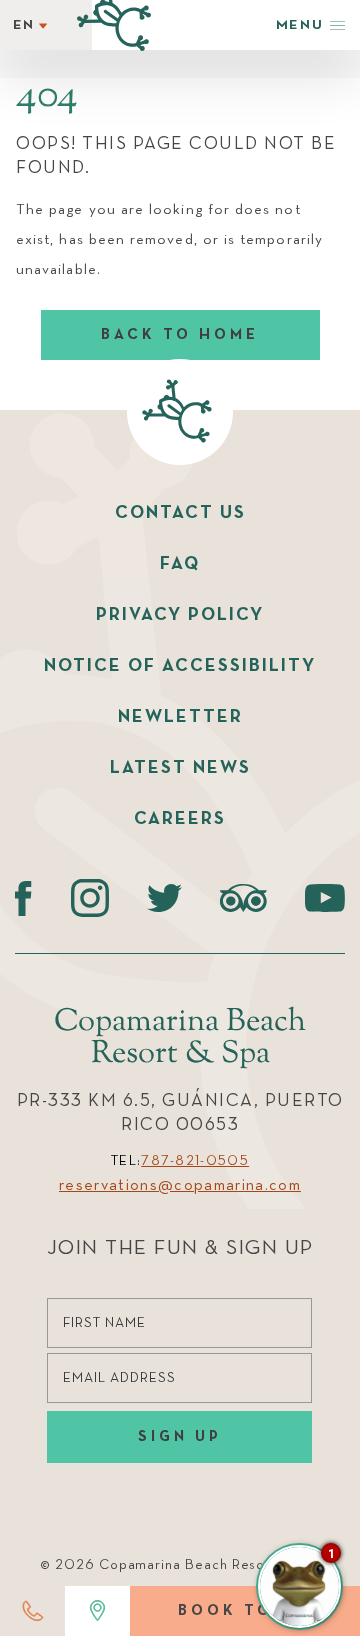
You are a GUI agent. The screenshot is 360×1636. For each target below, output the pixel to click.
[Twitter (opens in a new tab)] (164, 898)
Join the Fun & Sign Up (180, 1248)
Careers (180, 819)
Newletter (180, 717)
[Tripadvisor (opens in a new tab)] (243, 898)
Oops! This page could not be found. (176, 156)
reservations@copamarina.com (180, 1186)
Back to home (180, 334)
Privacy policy (180, 615)
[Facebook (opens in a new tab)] (23, 898)
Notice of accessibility (180, 666)
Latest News (180, 768)
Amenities (117, 381)
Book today (245, 1610)
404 (47, 97)
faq (180, 564)
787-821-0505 (195, 1161)
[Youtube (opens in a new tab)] (325, 898)
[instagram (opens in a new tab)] (89, 898)
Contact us (180, 513)
